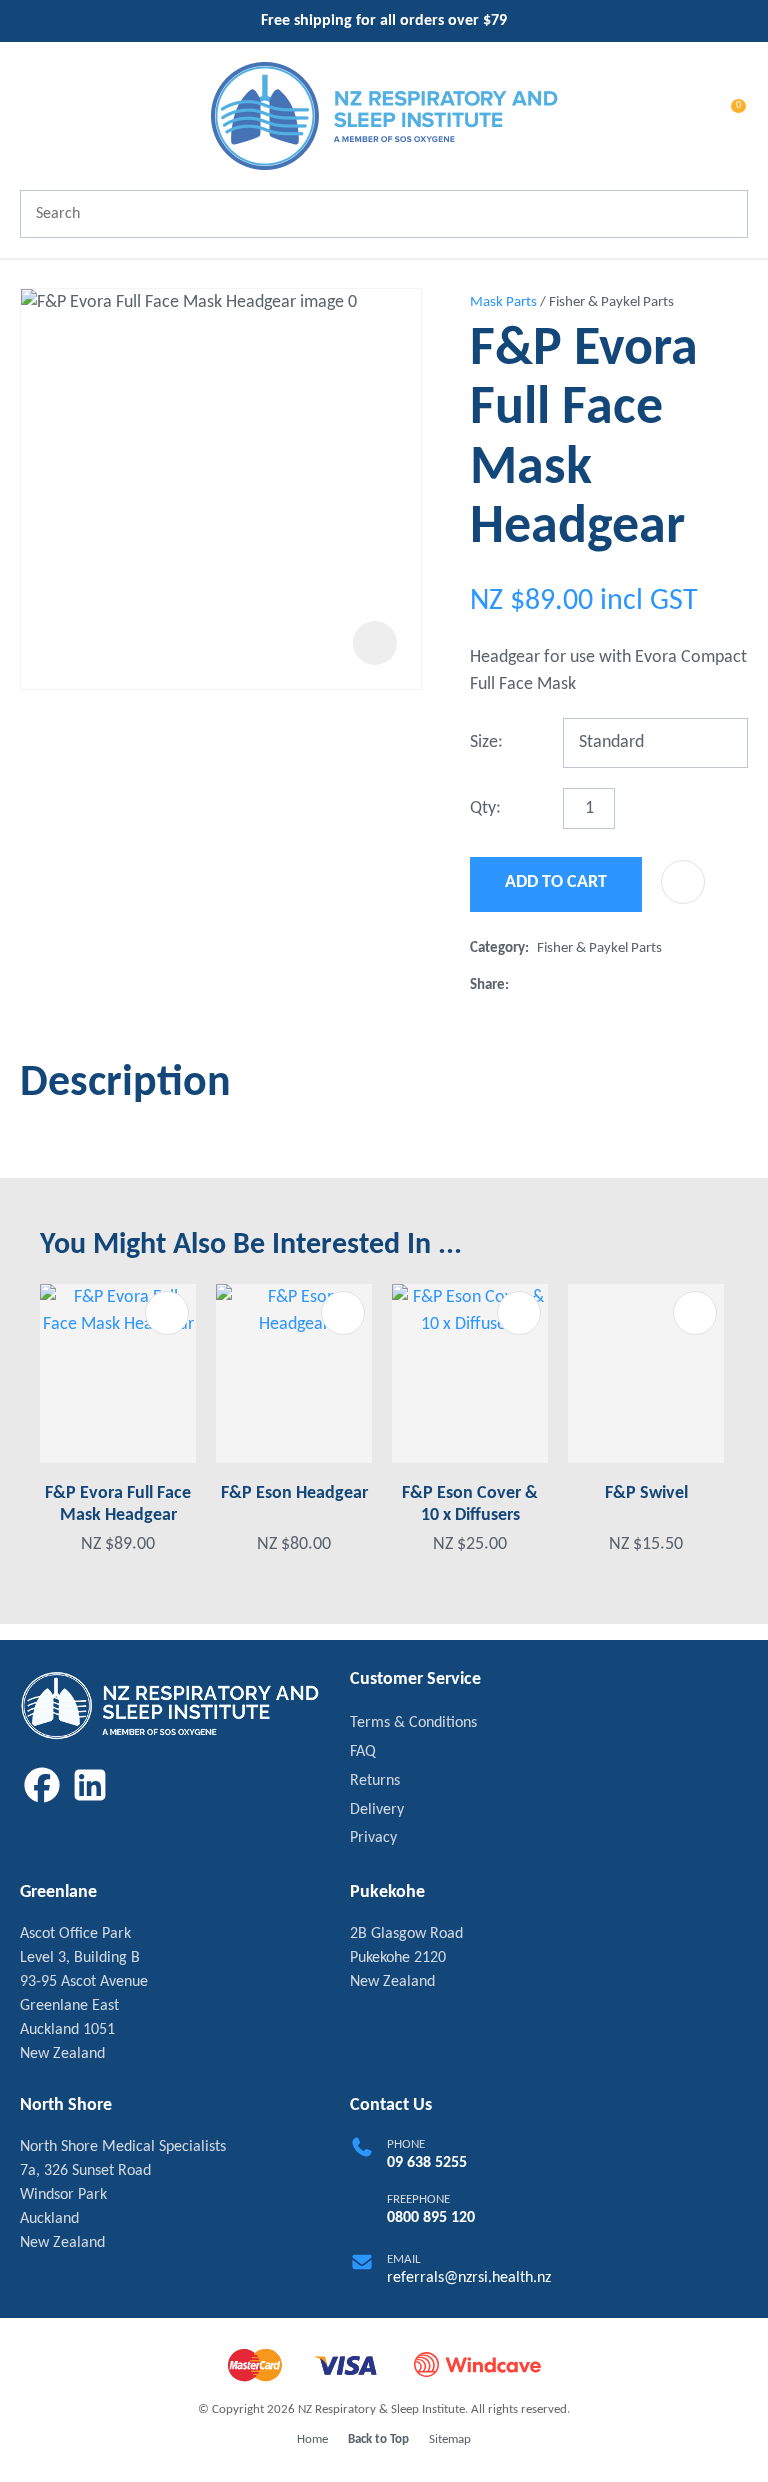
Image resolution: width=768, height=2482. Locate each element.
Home (312, 2439)
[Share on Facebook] (521, 985)
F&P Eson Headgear (294, 1493)
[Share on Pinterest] (613, 986)
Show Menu (32, 115)
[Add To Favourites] (683, 882)
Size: (486, 742)
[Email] (581, 985)
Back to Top (378, 2439)
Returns (375, 1781)
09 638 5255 (427, 2163)
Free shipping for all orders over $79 (384, 21)
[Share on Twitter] (548, 986)
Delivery (377, 1810)
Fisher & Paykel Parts (611, 302)
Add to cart (556, 882)
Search (724, 214)
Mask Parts (503, 302)
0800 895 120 (431, 2218)
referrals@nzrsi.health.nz (469, 2278)
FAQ (363, 1752)
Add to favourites (167, 1313)
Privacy (373, 1838)
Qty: (485, 808)
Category (497, 948)
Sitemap (450, 2439)
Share (487, 985)
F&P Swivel (646, 1493)
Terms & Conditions (413, 1723)
